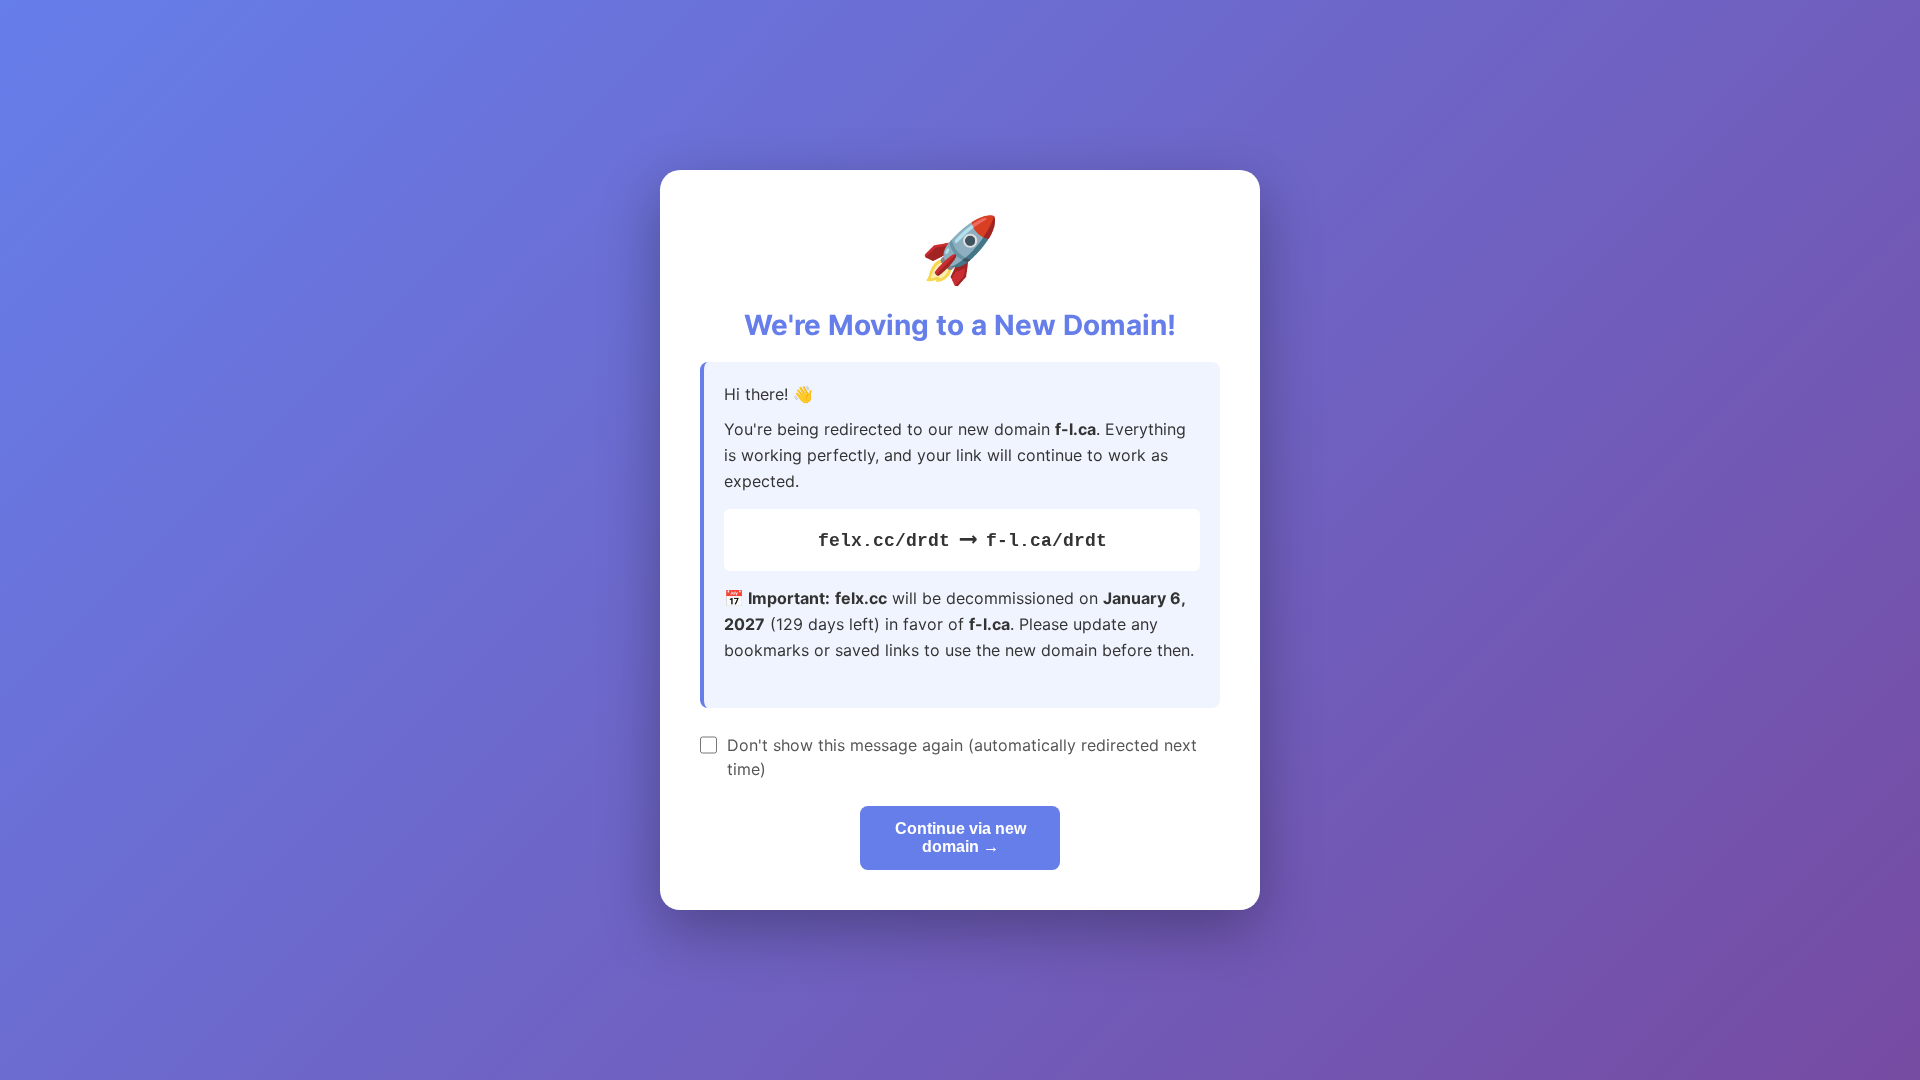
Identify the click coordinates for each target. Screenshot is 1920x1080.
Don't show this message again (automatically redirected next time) (962, 757)
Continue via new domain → (960, 837)
